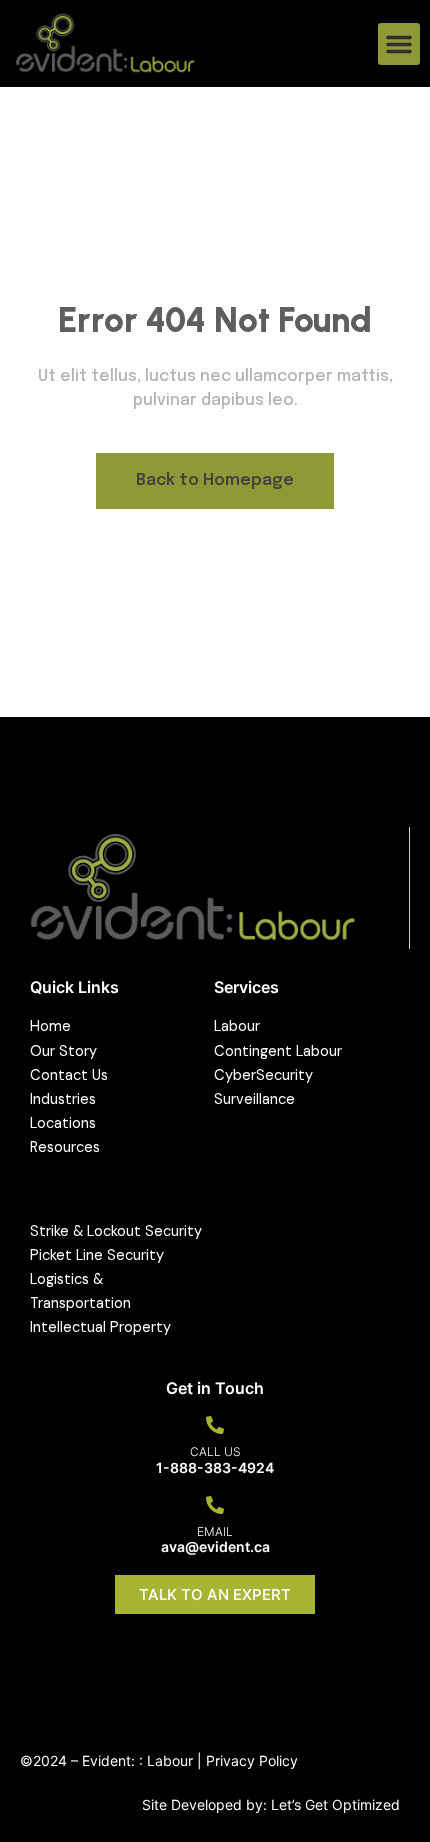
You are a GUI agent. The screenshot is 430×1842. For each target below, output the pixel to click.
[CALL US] (215, 1425)
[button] (399, 44)
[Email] (215, 1505)
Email (215, 1531)
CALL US (215, 1451)
